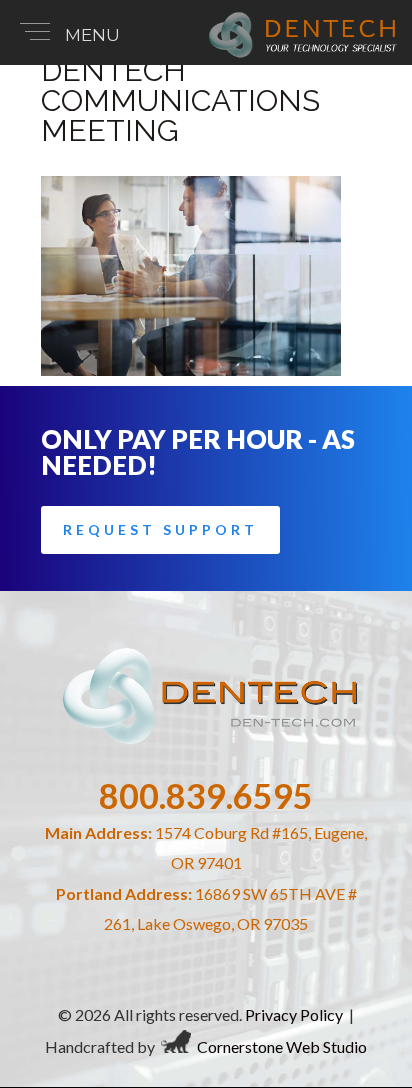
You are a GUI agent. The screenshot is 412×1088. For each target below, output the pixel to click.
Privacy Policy (294, 1014)
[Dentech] (299, 58)
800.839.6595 (206, 795)
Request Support (160, 529)
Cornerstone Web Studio (282, 1046)
